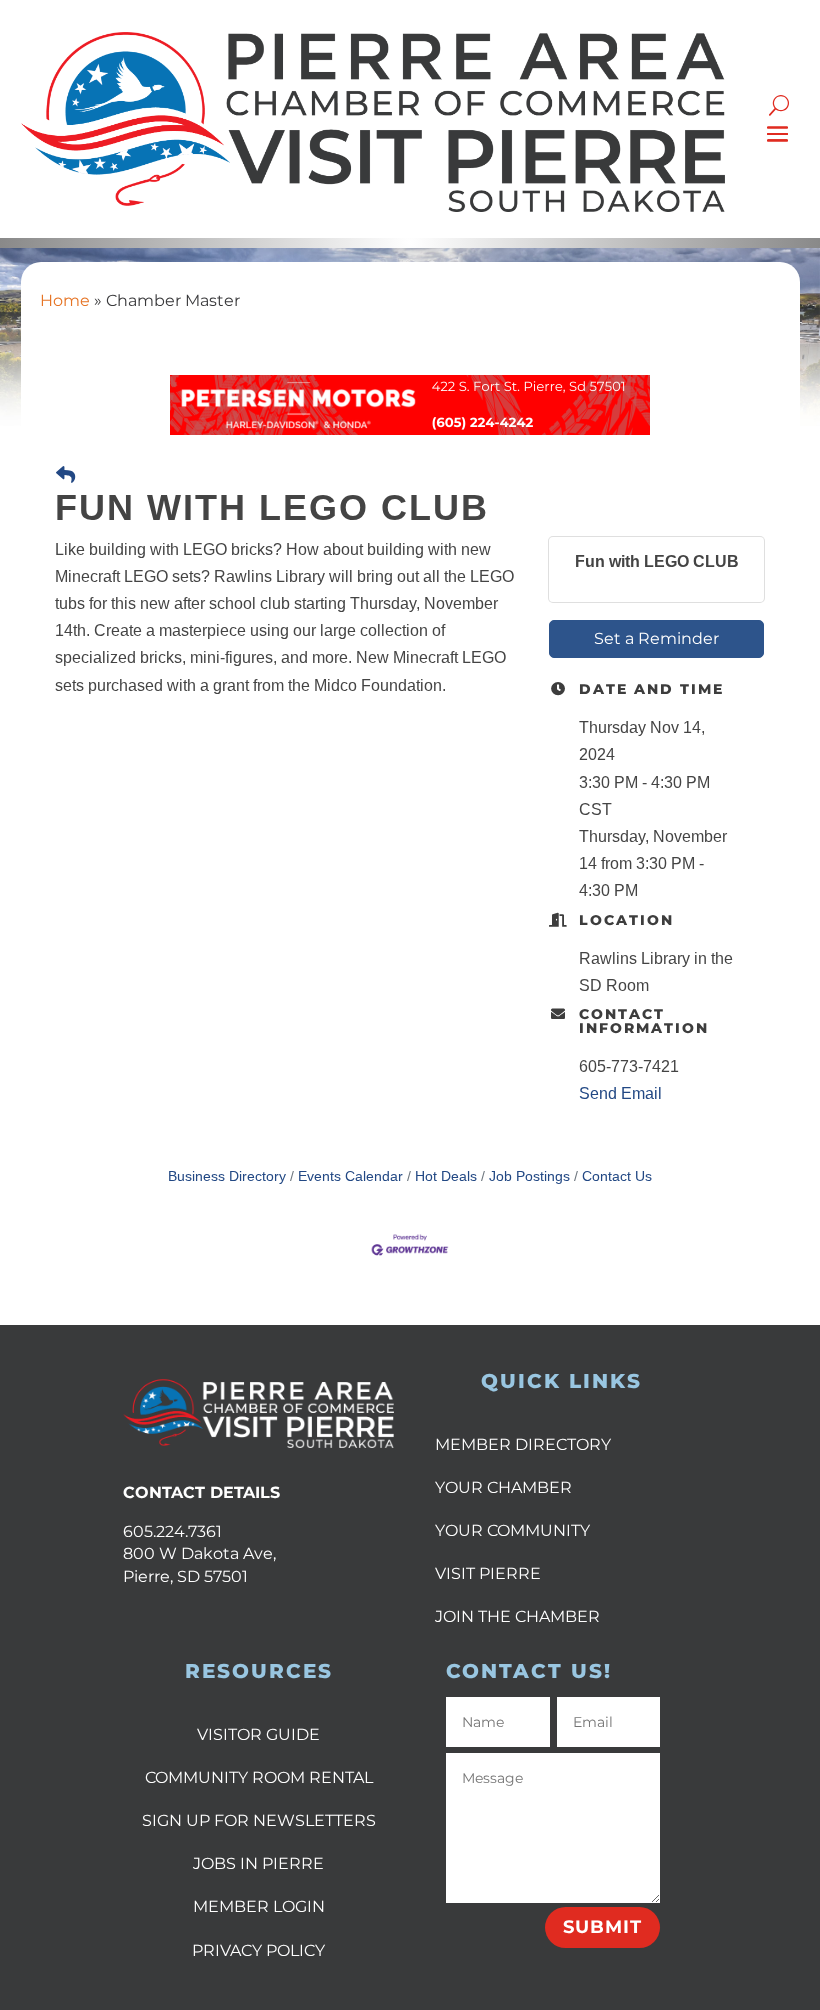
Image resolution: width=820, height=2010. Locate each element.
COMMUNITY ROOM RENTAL (259, 1777)
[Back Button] (65, 475)
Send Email (620, 1093)
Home (65, 300)
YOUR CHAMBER (503, 1487)
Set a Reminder (656, 638)
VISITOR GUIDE (258, 1734)
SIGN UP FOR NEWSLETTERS (259, 1820)
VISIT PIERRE (488, 1573)
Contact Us (617, 1176)
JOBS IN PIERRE (258, 1863)
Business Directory (227, 1176)
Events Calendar (350, 1176)
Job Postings (529, 1176)
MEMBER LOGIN (259, 1906)
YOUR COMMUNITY (512, 1530)
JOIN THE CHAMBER (517, 1616)
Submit (602, 1927)
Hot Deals (446, 1176)
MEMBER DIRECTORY (523, 1444)
